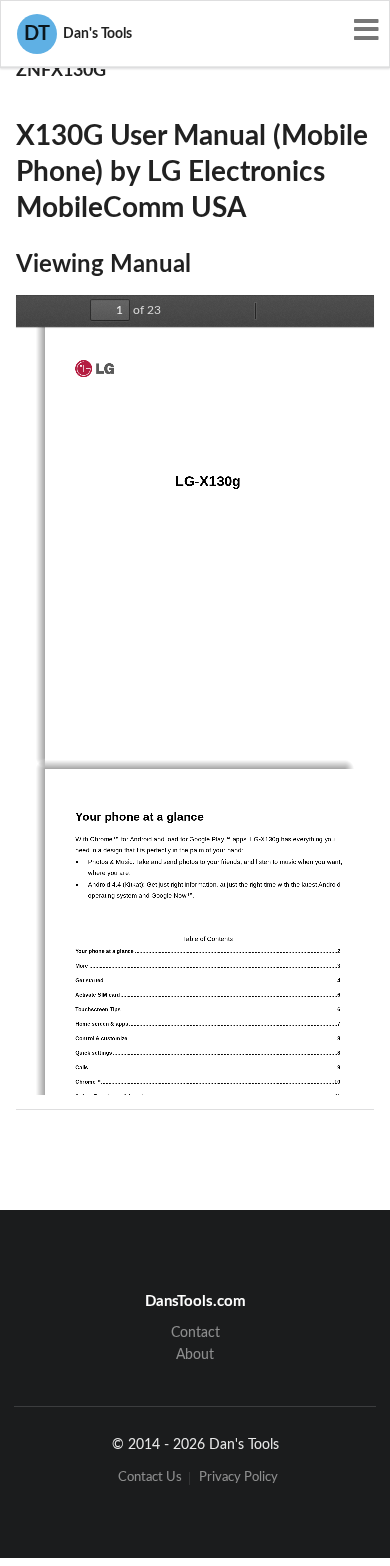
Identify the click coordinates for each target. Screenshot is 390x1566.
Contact (195, 1333)
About (195, 1355)
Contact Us (150, 1478)
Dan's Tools (78, 34)
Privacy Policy (238, 1478)
